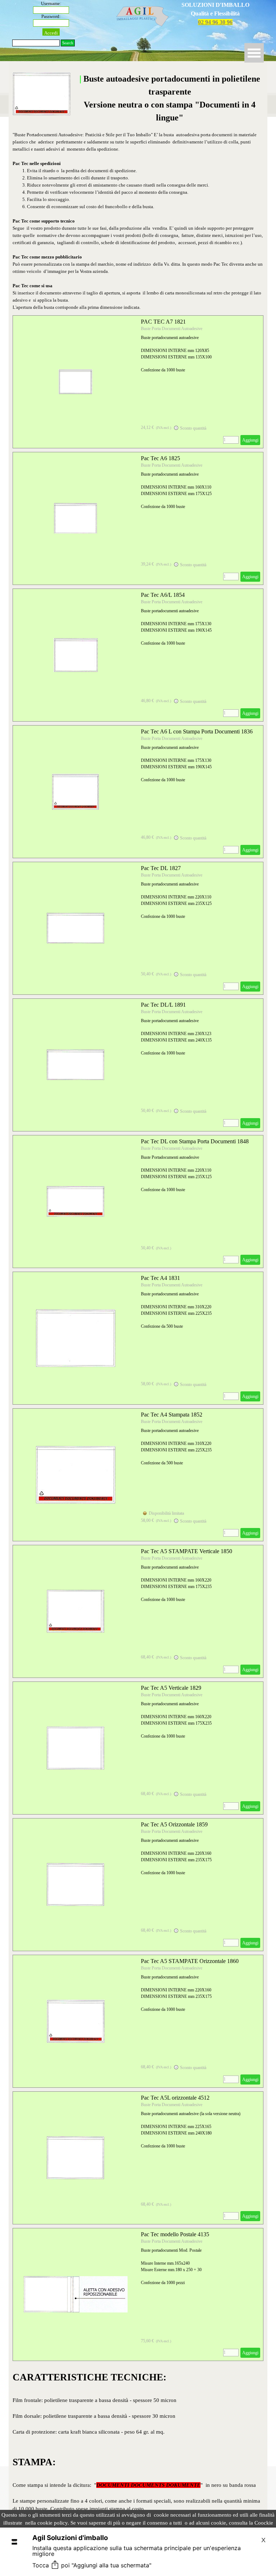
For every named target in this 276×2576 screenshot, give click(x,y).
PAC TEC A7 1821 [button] (163, 322)
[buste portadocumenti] (75, 1748)
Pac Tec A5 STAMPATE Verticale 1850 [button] (187, 1551)
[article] (138, 382)
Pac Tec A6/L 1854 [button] (163, 595)
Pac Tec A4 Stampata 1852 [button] (172, 1415)
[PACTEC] (75, 1885)
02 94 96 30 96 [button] (215, 22)
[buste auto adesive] (75, 2294)
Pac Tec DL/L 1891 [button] (163, 1005)
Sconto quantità (193, 428)
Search (68, 43)
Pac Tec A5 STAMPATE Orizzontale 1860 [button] (190, 1961)
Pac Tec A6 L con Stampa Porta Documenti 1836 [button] (197, 731)
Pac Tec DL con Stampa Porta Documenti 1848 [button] (195, 1141)
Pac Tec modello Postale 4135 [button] (175, 2234)
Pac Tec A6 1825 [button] (160, 458)
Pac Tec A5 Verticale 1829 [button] (171, 1688)
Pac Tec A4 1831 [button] (160, 1278)
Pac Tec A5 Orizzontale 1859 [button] (174, 1824)
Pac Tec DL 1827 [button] (161, 868)
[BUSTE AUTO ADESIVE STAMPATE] (75, 1611)
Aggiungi (250, 440)
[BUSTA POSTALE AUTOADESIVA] (75, 1338)
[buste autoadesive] (75, 382)
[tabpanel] (215, 14)
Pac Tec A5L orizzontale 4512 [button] (175, 2098)
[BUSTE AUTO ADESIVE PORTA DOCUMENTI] (75, 1475)
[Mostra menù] (254, 53)
